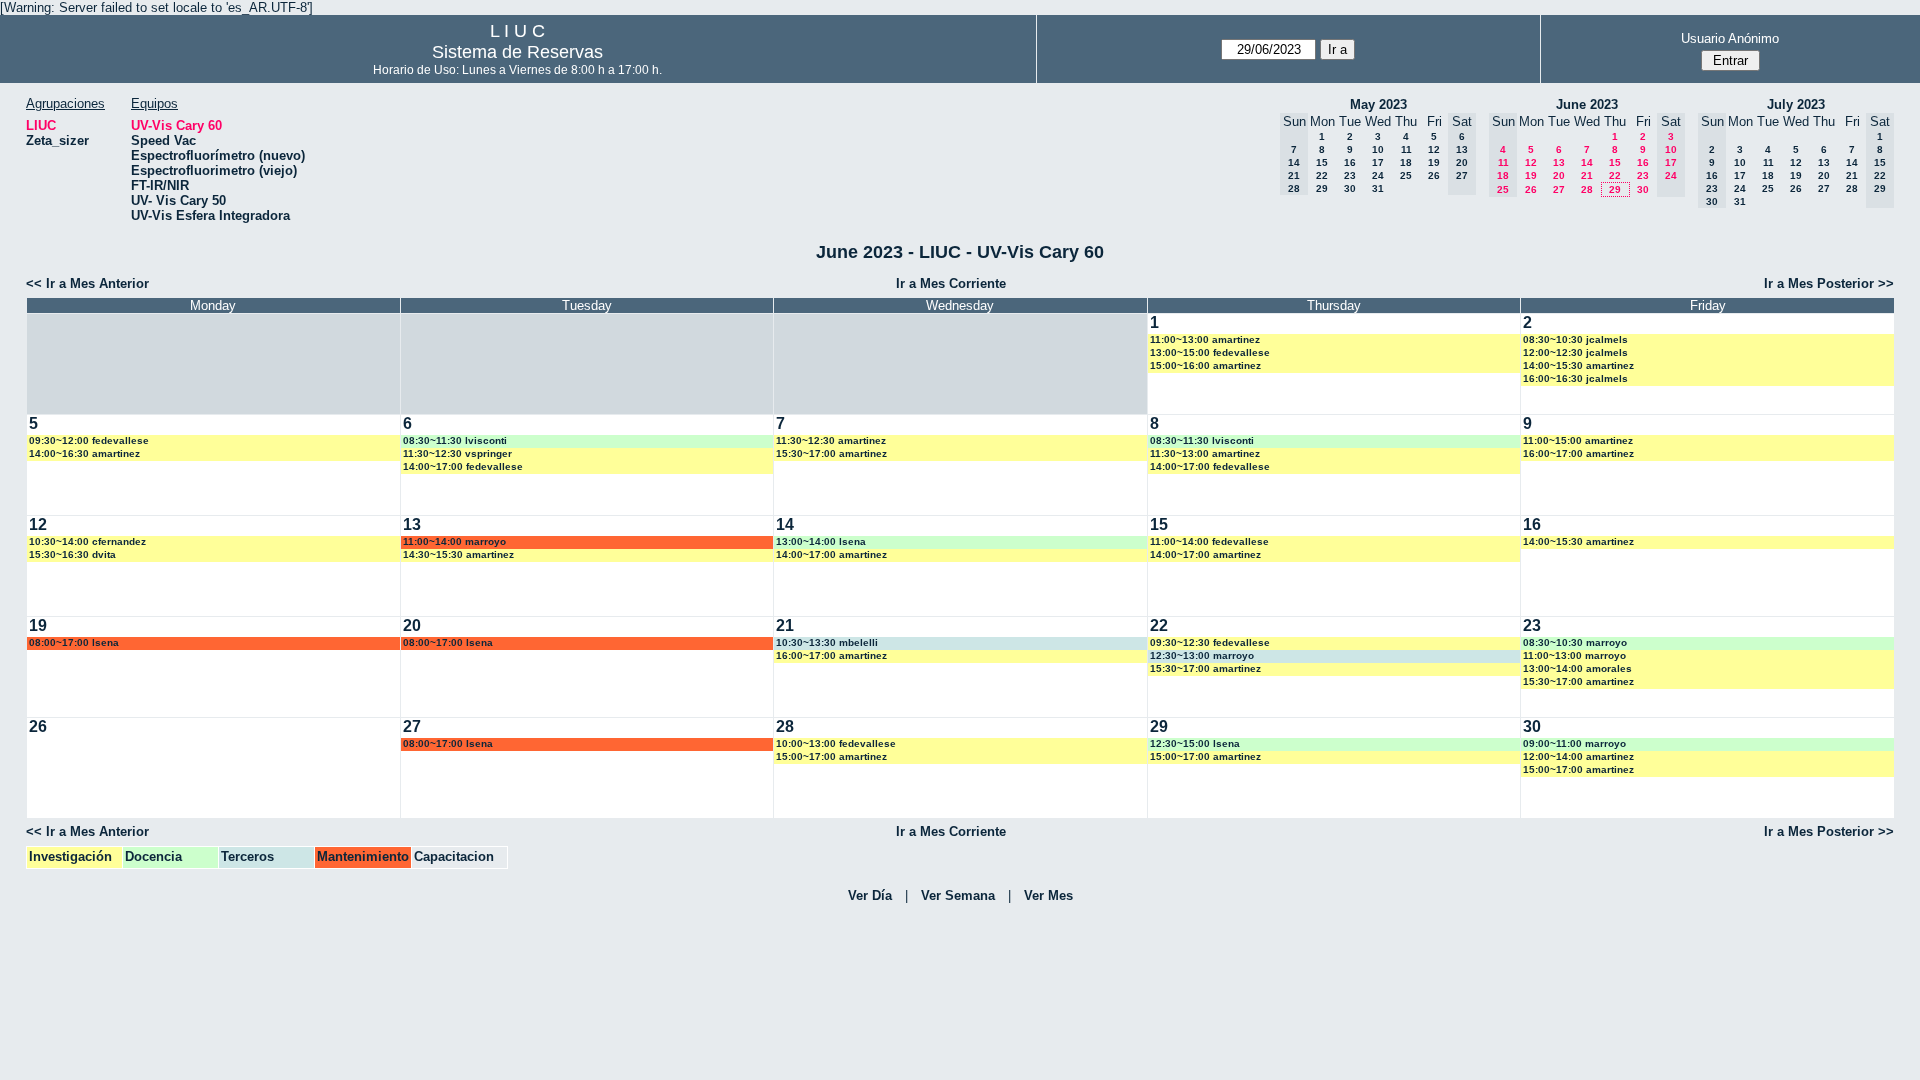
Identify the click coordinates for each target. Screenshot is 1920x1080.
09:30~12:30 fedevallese (1210, 642)
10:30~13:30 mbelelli (827, 642)
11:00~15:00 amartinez (1578, 440)
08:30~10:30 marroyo (1575, 642)
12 (1434, 149)
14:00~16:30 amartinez (84, 453)
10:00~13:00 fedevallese (836, 743)
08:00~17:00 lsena (74, 642)
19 (1434, 162)
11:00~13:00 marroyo (1574, 655)
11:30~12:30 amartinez (831, 440)
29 (1322, 188)
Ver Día (870, 895)
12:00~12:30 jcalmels (1575, 352)
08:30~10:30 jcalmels (1575, 339)
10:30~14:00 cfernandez (87, 541)
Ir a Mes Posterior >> (1829, 283)
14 (1587, 162)
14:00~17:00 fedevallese (463, 466)
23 (1350, 175)
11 (1406, 149)
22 (1322, 175)
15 (1322, 162)
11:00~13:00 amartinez (1205, 339)
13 (1559, 162)
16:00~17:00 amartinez (1578, 453)
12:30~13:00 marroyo (1202, 655)
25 (1406, 175)
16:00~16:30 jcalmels (1575, 378)
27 (1559, 189)
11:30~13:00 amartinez (1205, 453)
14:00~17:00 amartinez (831, 554)
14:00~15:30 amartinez (1578, 365)
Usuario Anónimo (1730, 38)
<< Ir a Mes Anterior (87, 283)
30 (1350, 188)
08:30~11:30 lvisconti (455, 440)
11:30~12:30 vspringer (457, 453)
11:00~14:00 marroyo (454, 541)
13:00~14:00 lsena (821, 541)
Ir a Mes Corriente (951, 283)
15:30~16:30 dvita (72, 554)
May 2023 (1378, 104)
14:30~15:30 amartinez (458, 554)
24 (1378, 175)
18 (1406, 162)
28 (1587, 189)
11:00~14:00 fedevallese (1209, 541)
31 (1378, 188)
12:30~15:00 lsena (1195, 743)
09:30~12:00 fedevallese (89, 440)
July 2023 (1796, 104)
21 (1587, 175)
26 (1434, 175)
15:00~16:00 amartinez (1205, 365)
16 (1350, 162)
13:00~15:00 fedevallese (1210, 352)
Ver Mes (1048, 895)
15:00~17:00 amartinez (831, 756)
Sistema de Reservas (517, 52)
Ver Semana (958, 895)
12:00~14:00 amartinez (1578, 756)
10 (1378, 149)
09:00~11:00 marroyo (1574, 743)
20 (1559, 175)
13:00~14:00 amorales (1577, 668)
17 (1378, 162)
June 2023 (1587, 104)
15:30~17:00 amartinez (831, 453)
